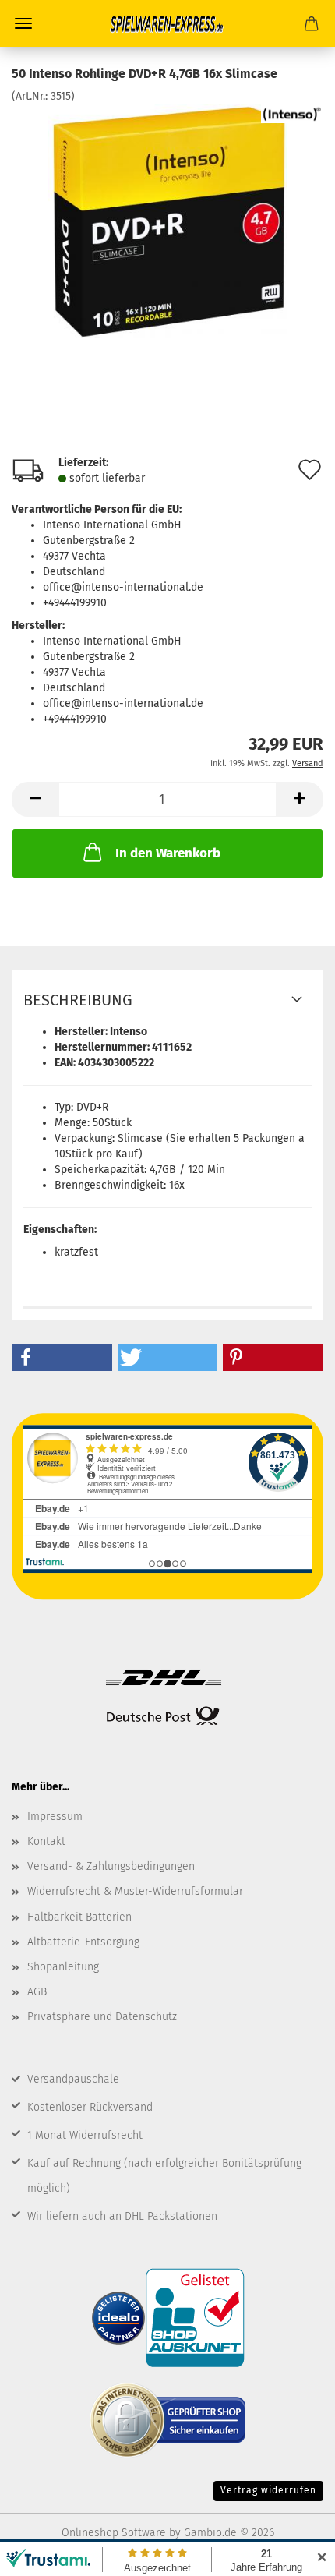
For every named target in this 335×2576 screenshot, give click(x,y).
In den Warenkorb (168, 853)
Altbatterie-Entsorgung (83, 1942)
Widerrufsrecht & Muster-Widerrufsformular (135, 1891)
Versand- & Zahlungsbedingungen (111, 1866)
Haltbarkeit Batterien (79, 1917)
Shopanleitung (63, 1967)
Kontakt (46, 1841)
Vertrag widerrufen (268, 2490)
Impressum (55, 1816)
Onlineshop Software (114, 2533)
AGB (37, 1992)
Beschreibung (78, 1000)
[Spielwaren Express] (167, 23)
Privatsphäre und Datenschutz (102, 2017)
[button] (35, 799)
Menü (23, 23)
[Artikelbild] (168, 221)
